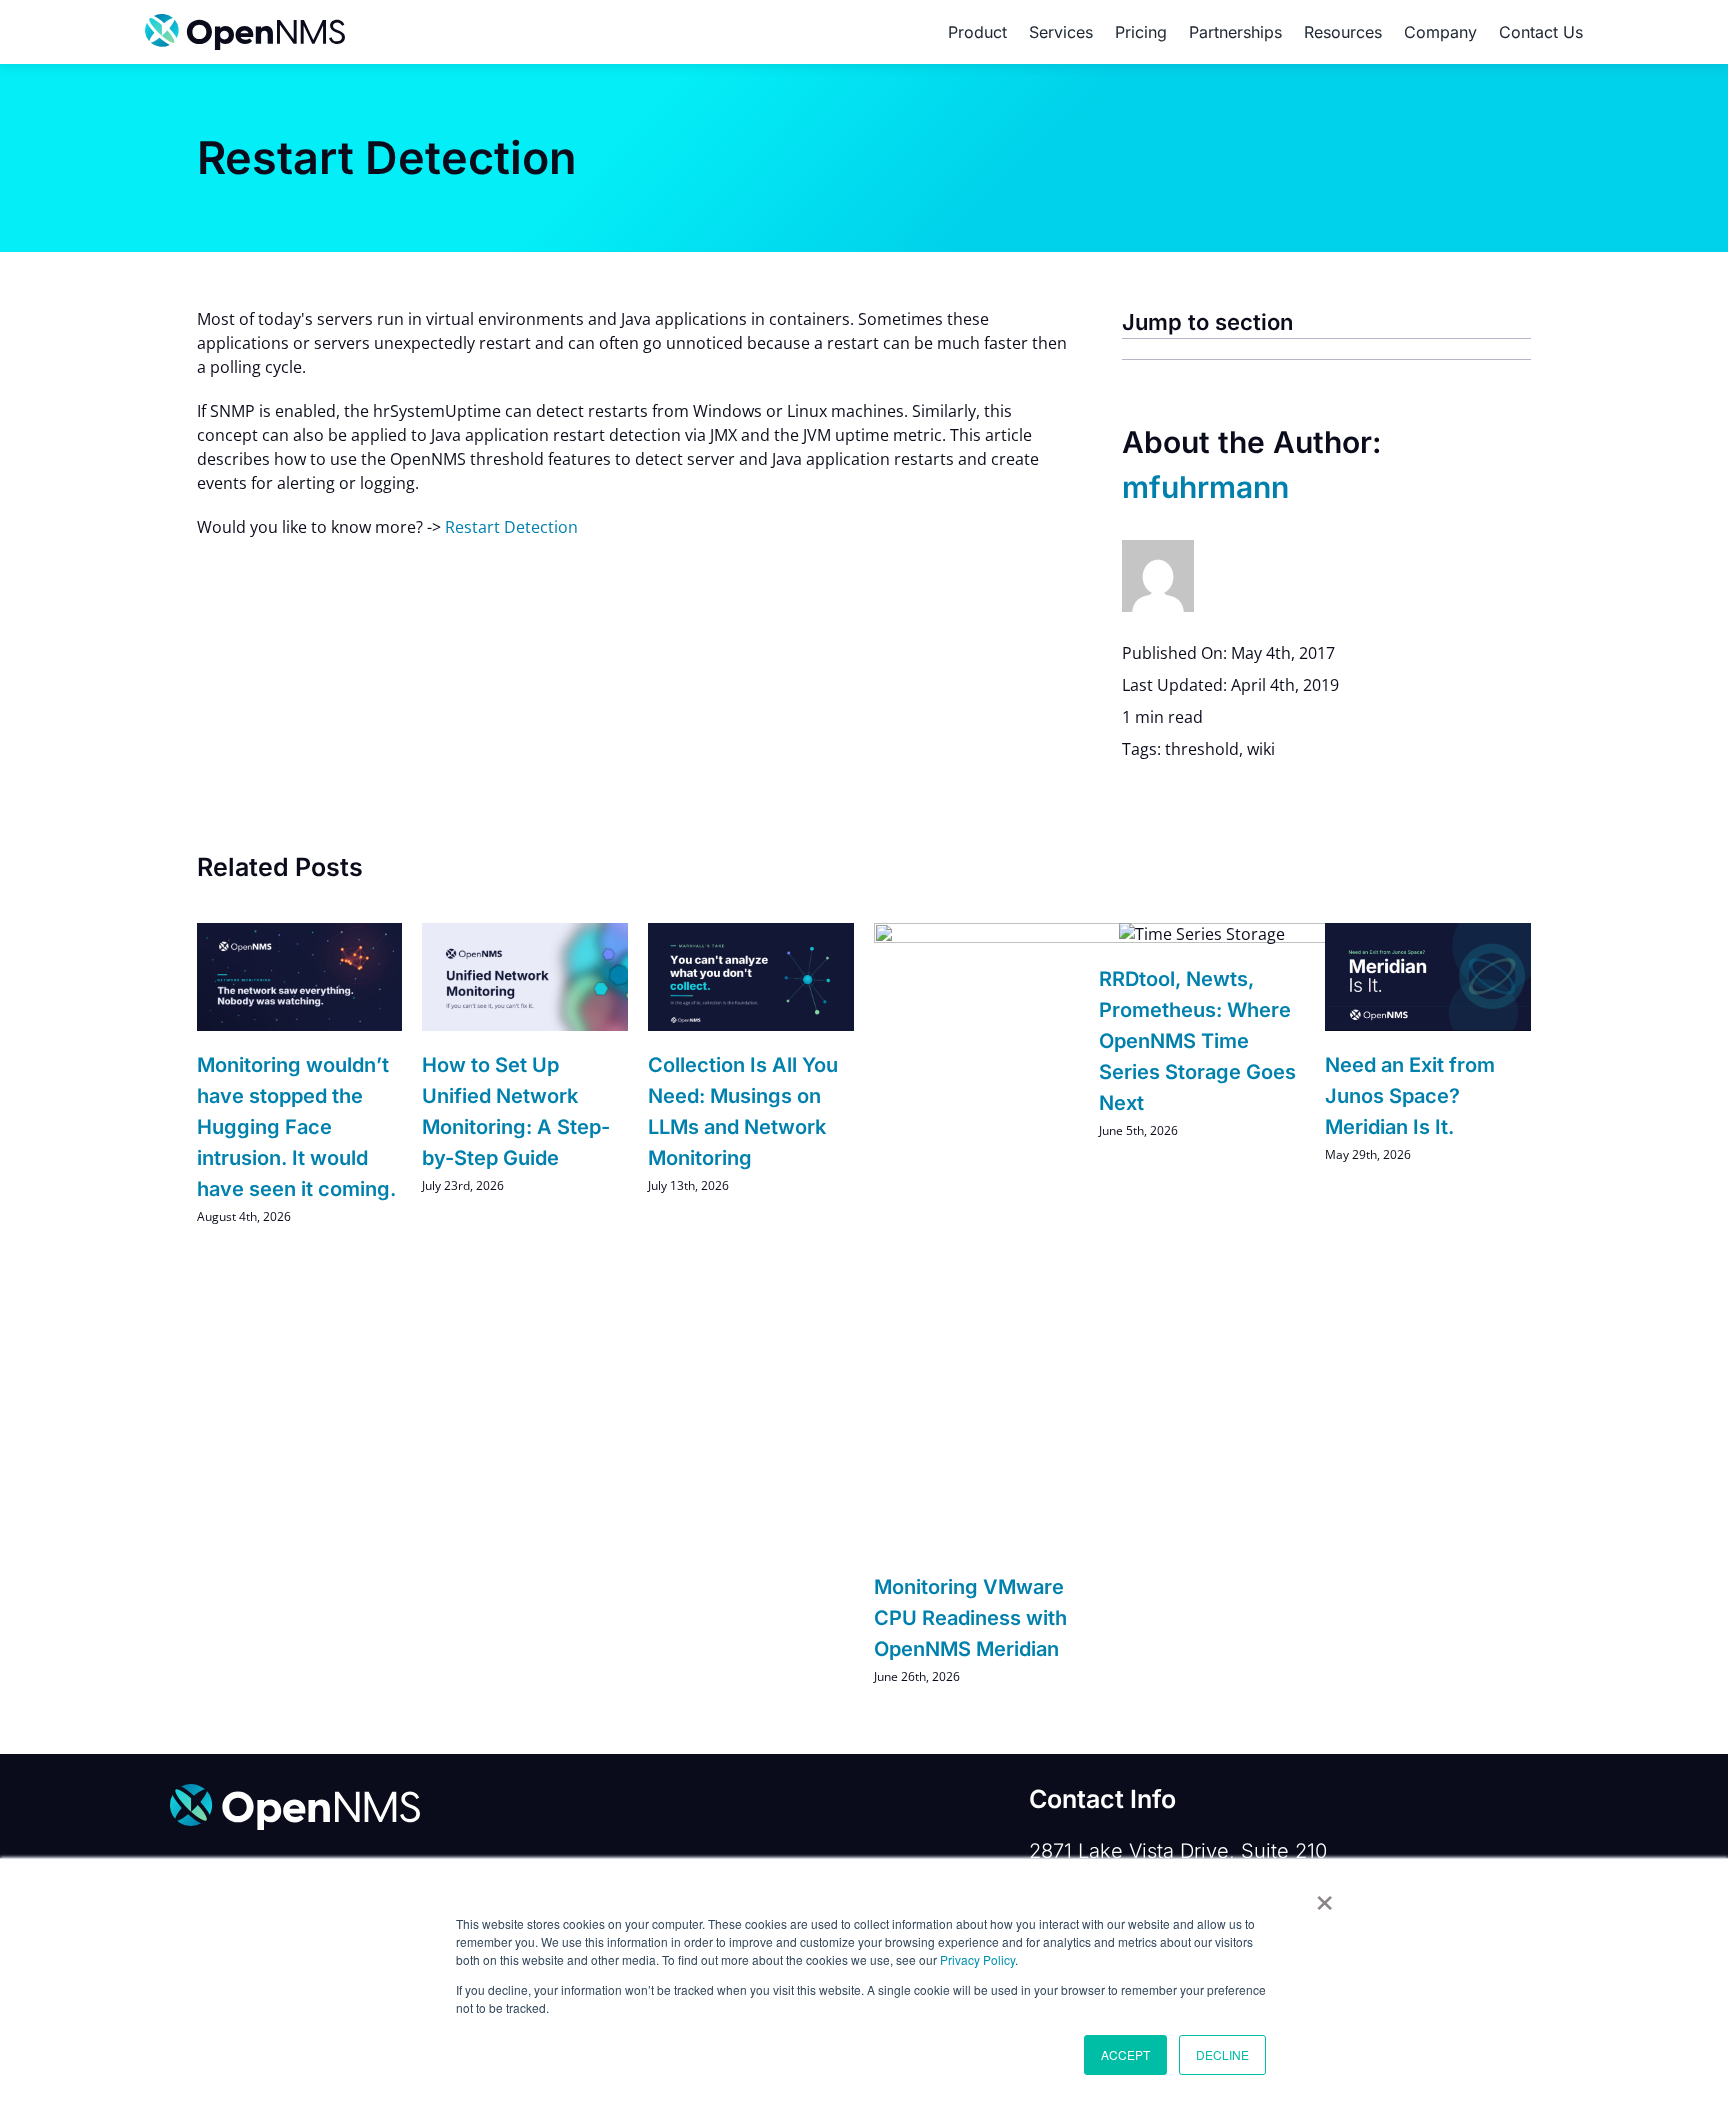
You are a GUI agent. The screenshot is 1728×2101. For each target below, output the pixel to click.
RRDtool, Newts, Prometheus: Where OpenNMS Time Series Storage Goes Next (1197, 1041)
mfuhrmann (1205, 487)
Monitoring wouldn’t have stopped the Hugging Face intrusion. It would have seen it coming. (296, 1127)
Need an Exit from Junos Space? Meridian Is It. (1410, 1096)
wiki (1261, 749)
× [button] (1324, 1896)
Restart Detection (511, 527)
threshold (1202, 749)
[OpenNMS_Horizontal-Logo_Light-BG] (245, 22)
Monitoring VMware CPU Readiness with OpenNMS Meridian (970, 1618)
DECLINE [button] (1222, 2054)
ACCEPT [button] (1125, 2054)
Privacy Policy (977, 1959)
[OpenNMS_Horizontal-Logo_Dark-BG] (295, 1792)
